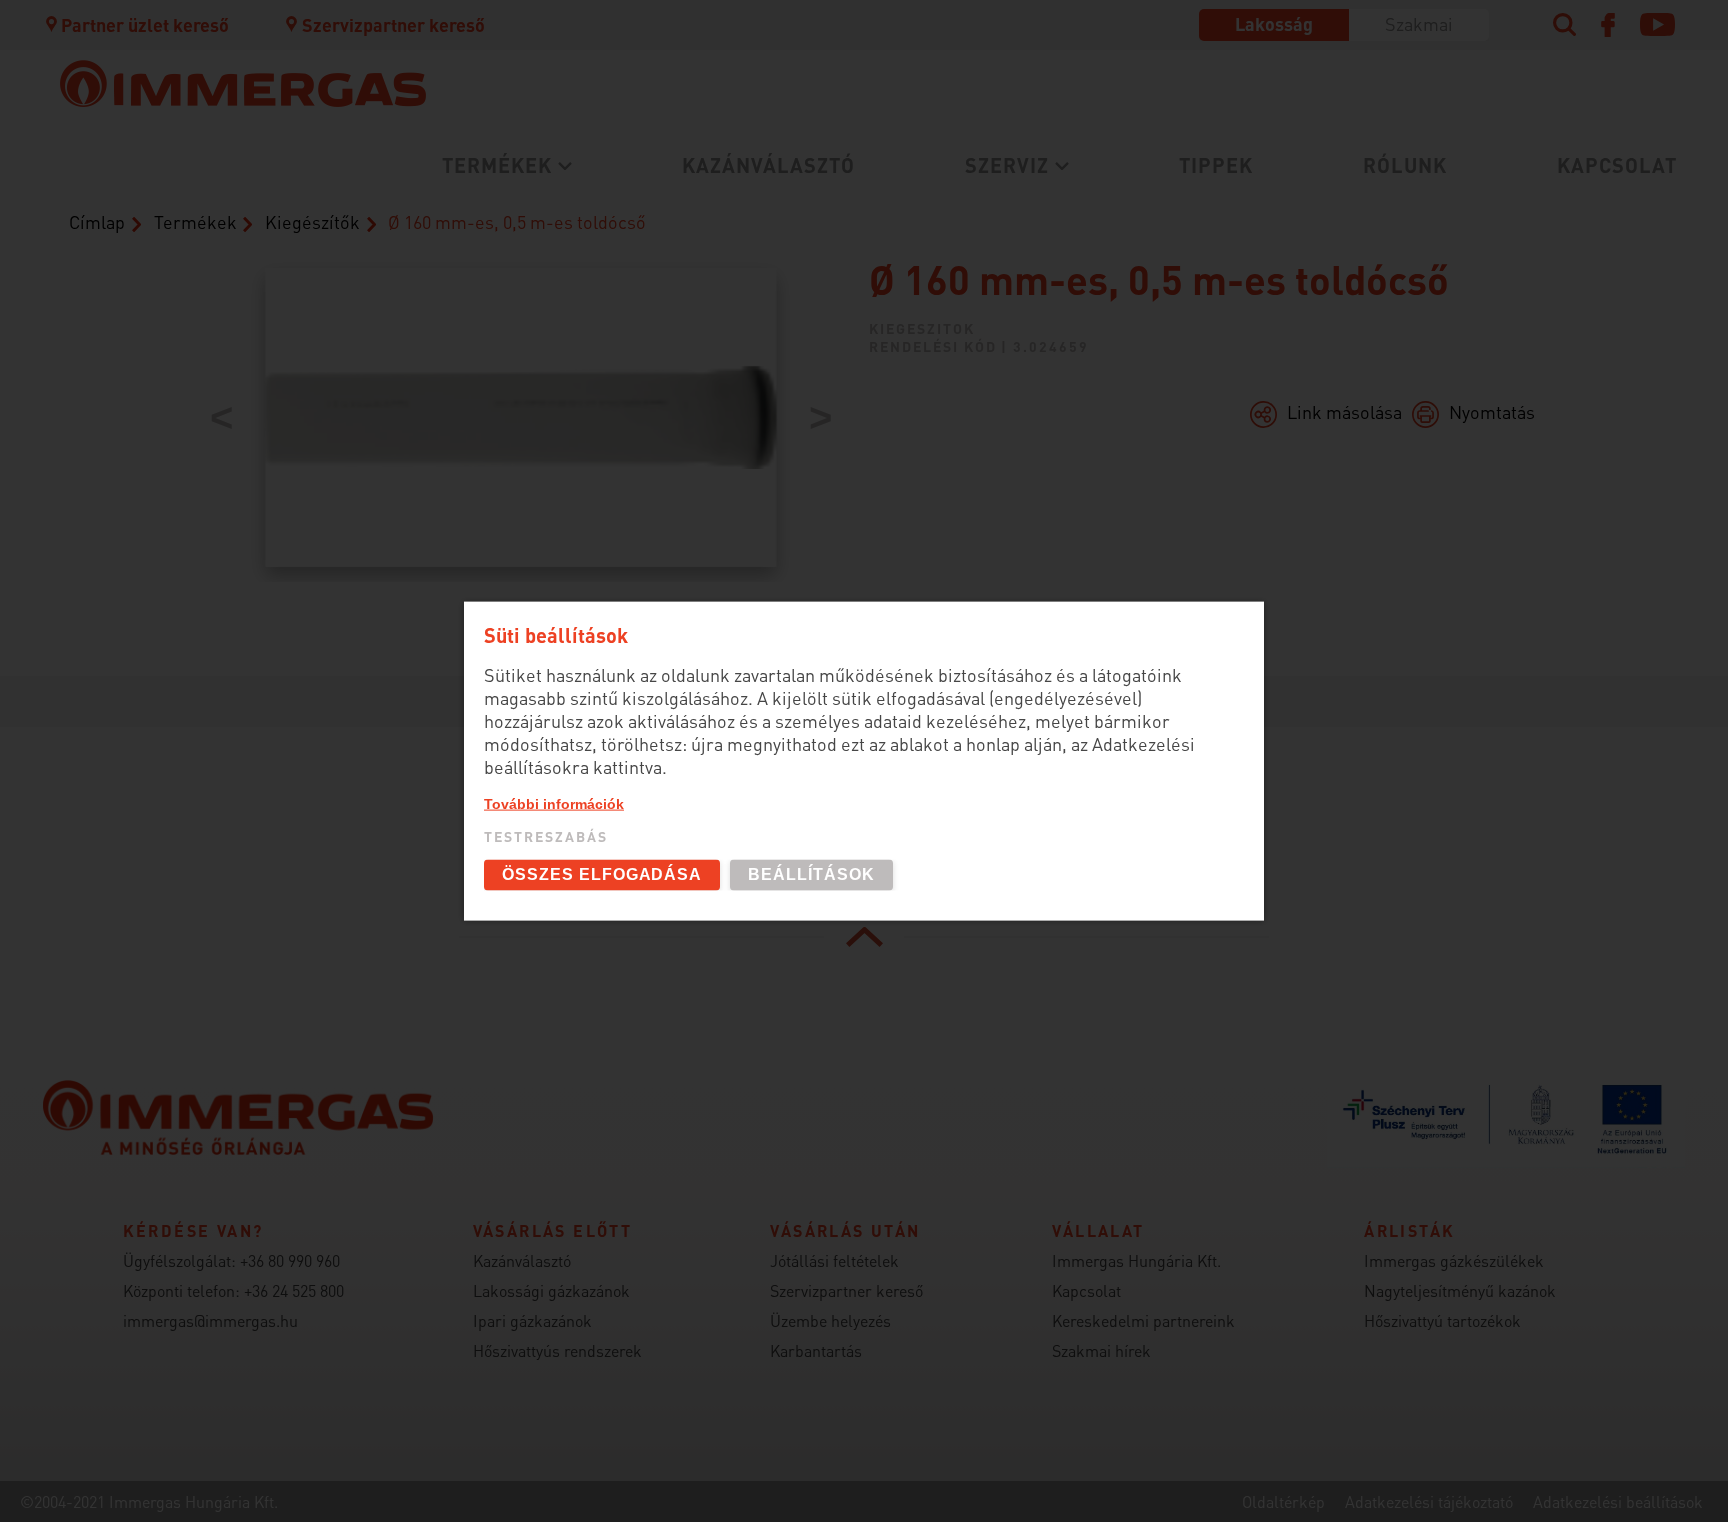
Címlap (97, 221)
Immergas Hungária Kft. (1136, 1260)
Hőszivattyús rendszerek (557, 1350)
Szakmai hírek (1101, 1350)
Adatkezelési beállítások (1618, 1501)
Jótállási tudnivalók (488, 310)
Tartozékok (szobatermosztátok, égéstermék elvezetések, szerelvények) (982, 223)
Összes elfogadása (602, 874)
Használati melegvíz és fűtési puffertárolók (594, 356)
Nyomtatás (1492, 411)
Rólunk (1405, 165)
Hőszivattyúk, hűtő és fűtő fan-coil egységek (552, 279)
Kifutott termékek (885, 323)
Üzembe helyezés (475, 244)
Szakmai (1419, 23)
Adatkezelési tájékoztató (1429, 1501)
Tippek (1216, 165)
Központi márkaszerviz (501, 211)
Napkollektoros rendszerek (521, 445)
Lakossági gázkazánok (499, 211)
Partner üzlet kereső (145, 24)
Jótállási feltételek (834, 1260)
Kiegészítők (312, 221)
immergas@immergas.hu (210, 1320)
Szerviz (1007, 165)
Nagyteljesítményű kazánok (1460, 1290)
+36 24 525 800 (294, 1290)
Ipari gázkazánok (532, 1320)
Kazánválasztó (768, 165)
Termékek (497, 165)
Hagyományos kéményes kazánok (954, 267)
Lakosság (1274, 23)
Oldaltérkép (1283, 1501)
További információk (554, 804)
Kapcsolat (1617, 165)
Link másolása (1344, 411)
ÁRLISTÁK (848, 356)
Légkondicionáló (473, 323)
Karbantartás (458, 277)
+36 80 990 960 (290, 1260)
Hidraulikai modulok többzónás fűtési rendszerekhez (568, 401)
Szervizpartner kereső (393, 24)
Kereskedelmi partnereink (1143, 1320)
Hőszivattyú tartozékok (1442, 1320)
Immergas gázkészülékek (1454, 1260)
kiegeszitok (922, 328)
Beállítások (811, 874)
